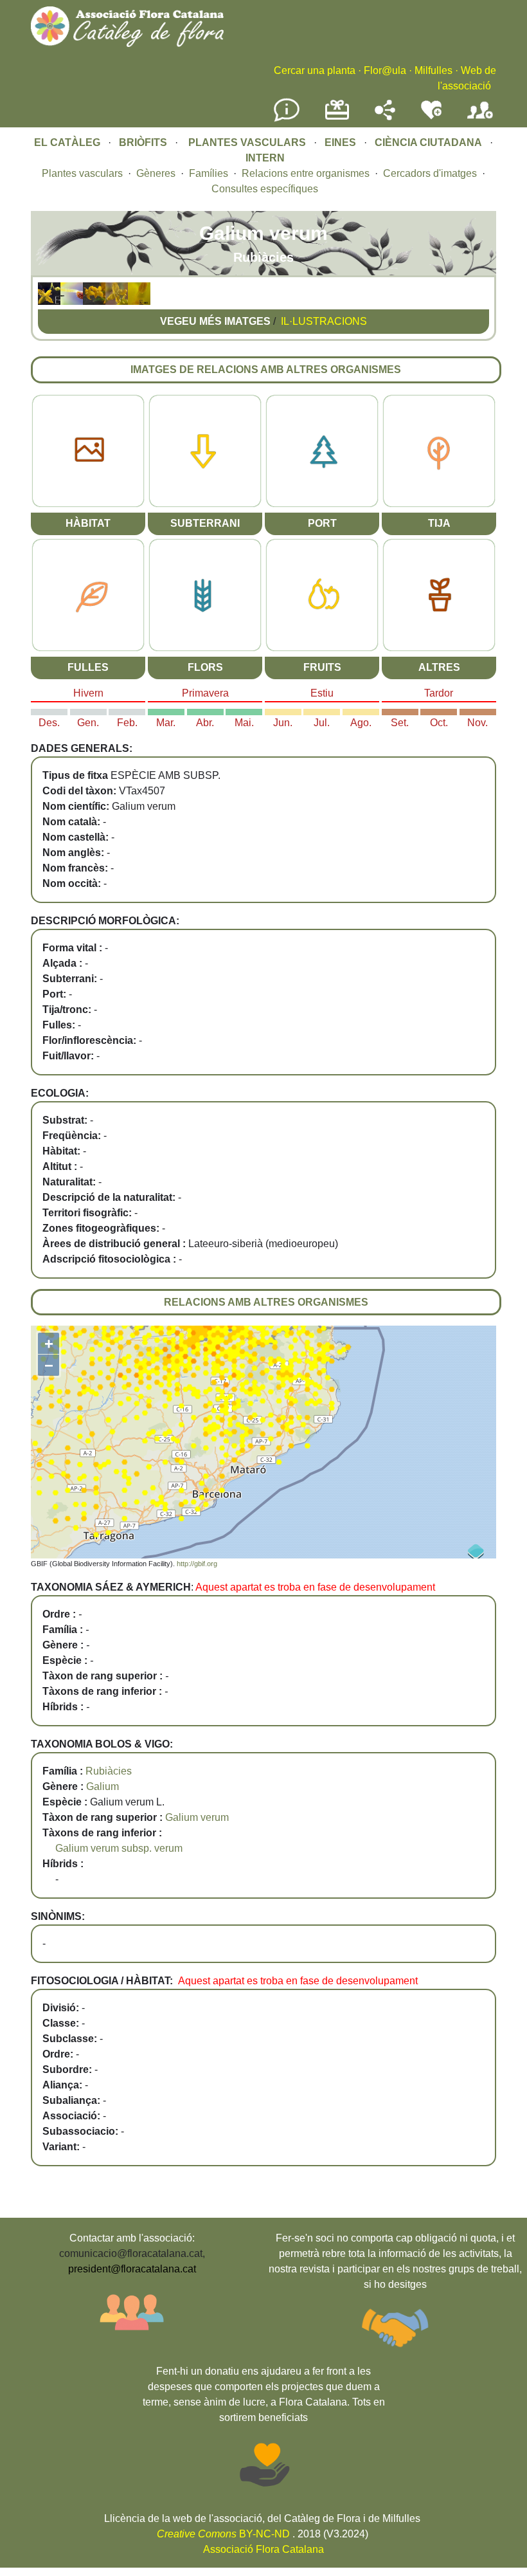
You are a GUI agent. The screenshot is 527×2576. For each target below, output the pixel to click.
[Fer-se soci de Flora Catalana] (480, 119)
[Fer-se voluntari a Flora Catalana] (431, 117)
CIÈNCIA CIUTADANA (428, 142)
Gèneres (156, 173)
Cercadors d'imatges (430, 173)
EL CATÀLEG (67, 142)
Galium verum (197, 1817)
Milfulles (433, 70)
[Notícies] (287, 119)
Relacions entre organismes (306, 173)
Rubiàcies (109, 1771)
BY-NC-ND (223, 2534)
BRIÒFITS (144, 142)
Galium (103, 1786)
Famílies (209, 173)
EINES (340, 142)
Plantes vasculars (82, 173)
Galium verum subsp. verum (119, 1848)
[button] (49, 301)
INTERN (265, 158)
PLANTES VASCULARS (247, 142)
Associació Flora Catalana (263, 2549)
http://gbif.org (197, 1564)
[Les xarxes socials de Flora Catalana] (385, 117)
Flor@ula (385, 70)
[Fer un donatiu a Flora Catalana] (337, 118)
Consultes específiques (265, 189)
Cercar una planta (315, 70)
